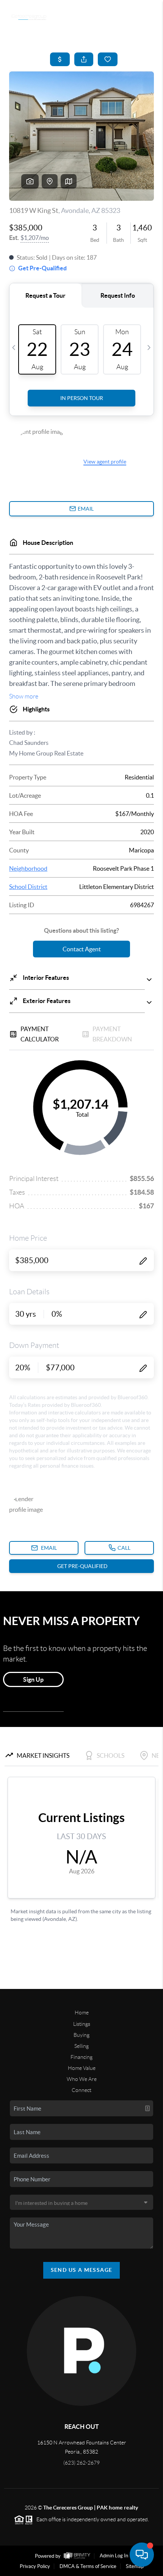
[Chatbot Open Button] (142, 2555)
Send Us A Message (82, 2270)
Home (82, 2013)
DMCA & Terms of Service (88, 2566)
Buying (81, 2035)
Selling (81, 2046)
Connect (81, 2090)
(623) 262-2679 (81, 2463)
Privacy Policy (35, 2566)
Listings (82, 2024)
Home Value (82, 2068)
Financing (81, 2057)
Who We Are (82, 2079)
